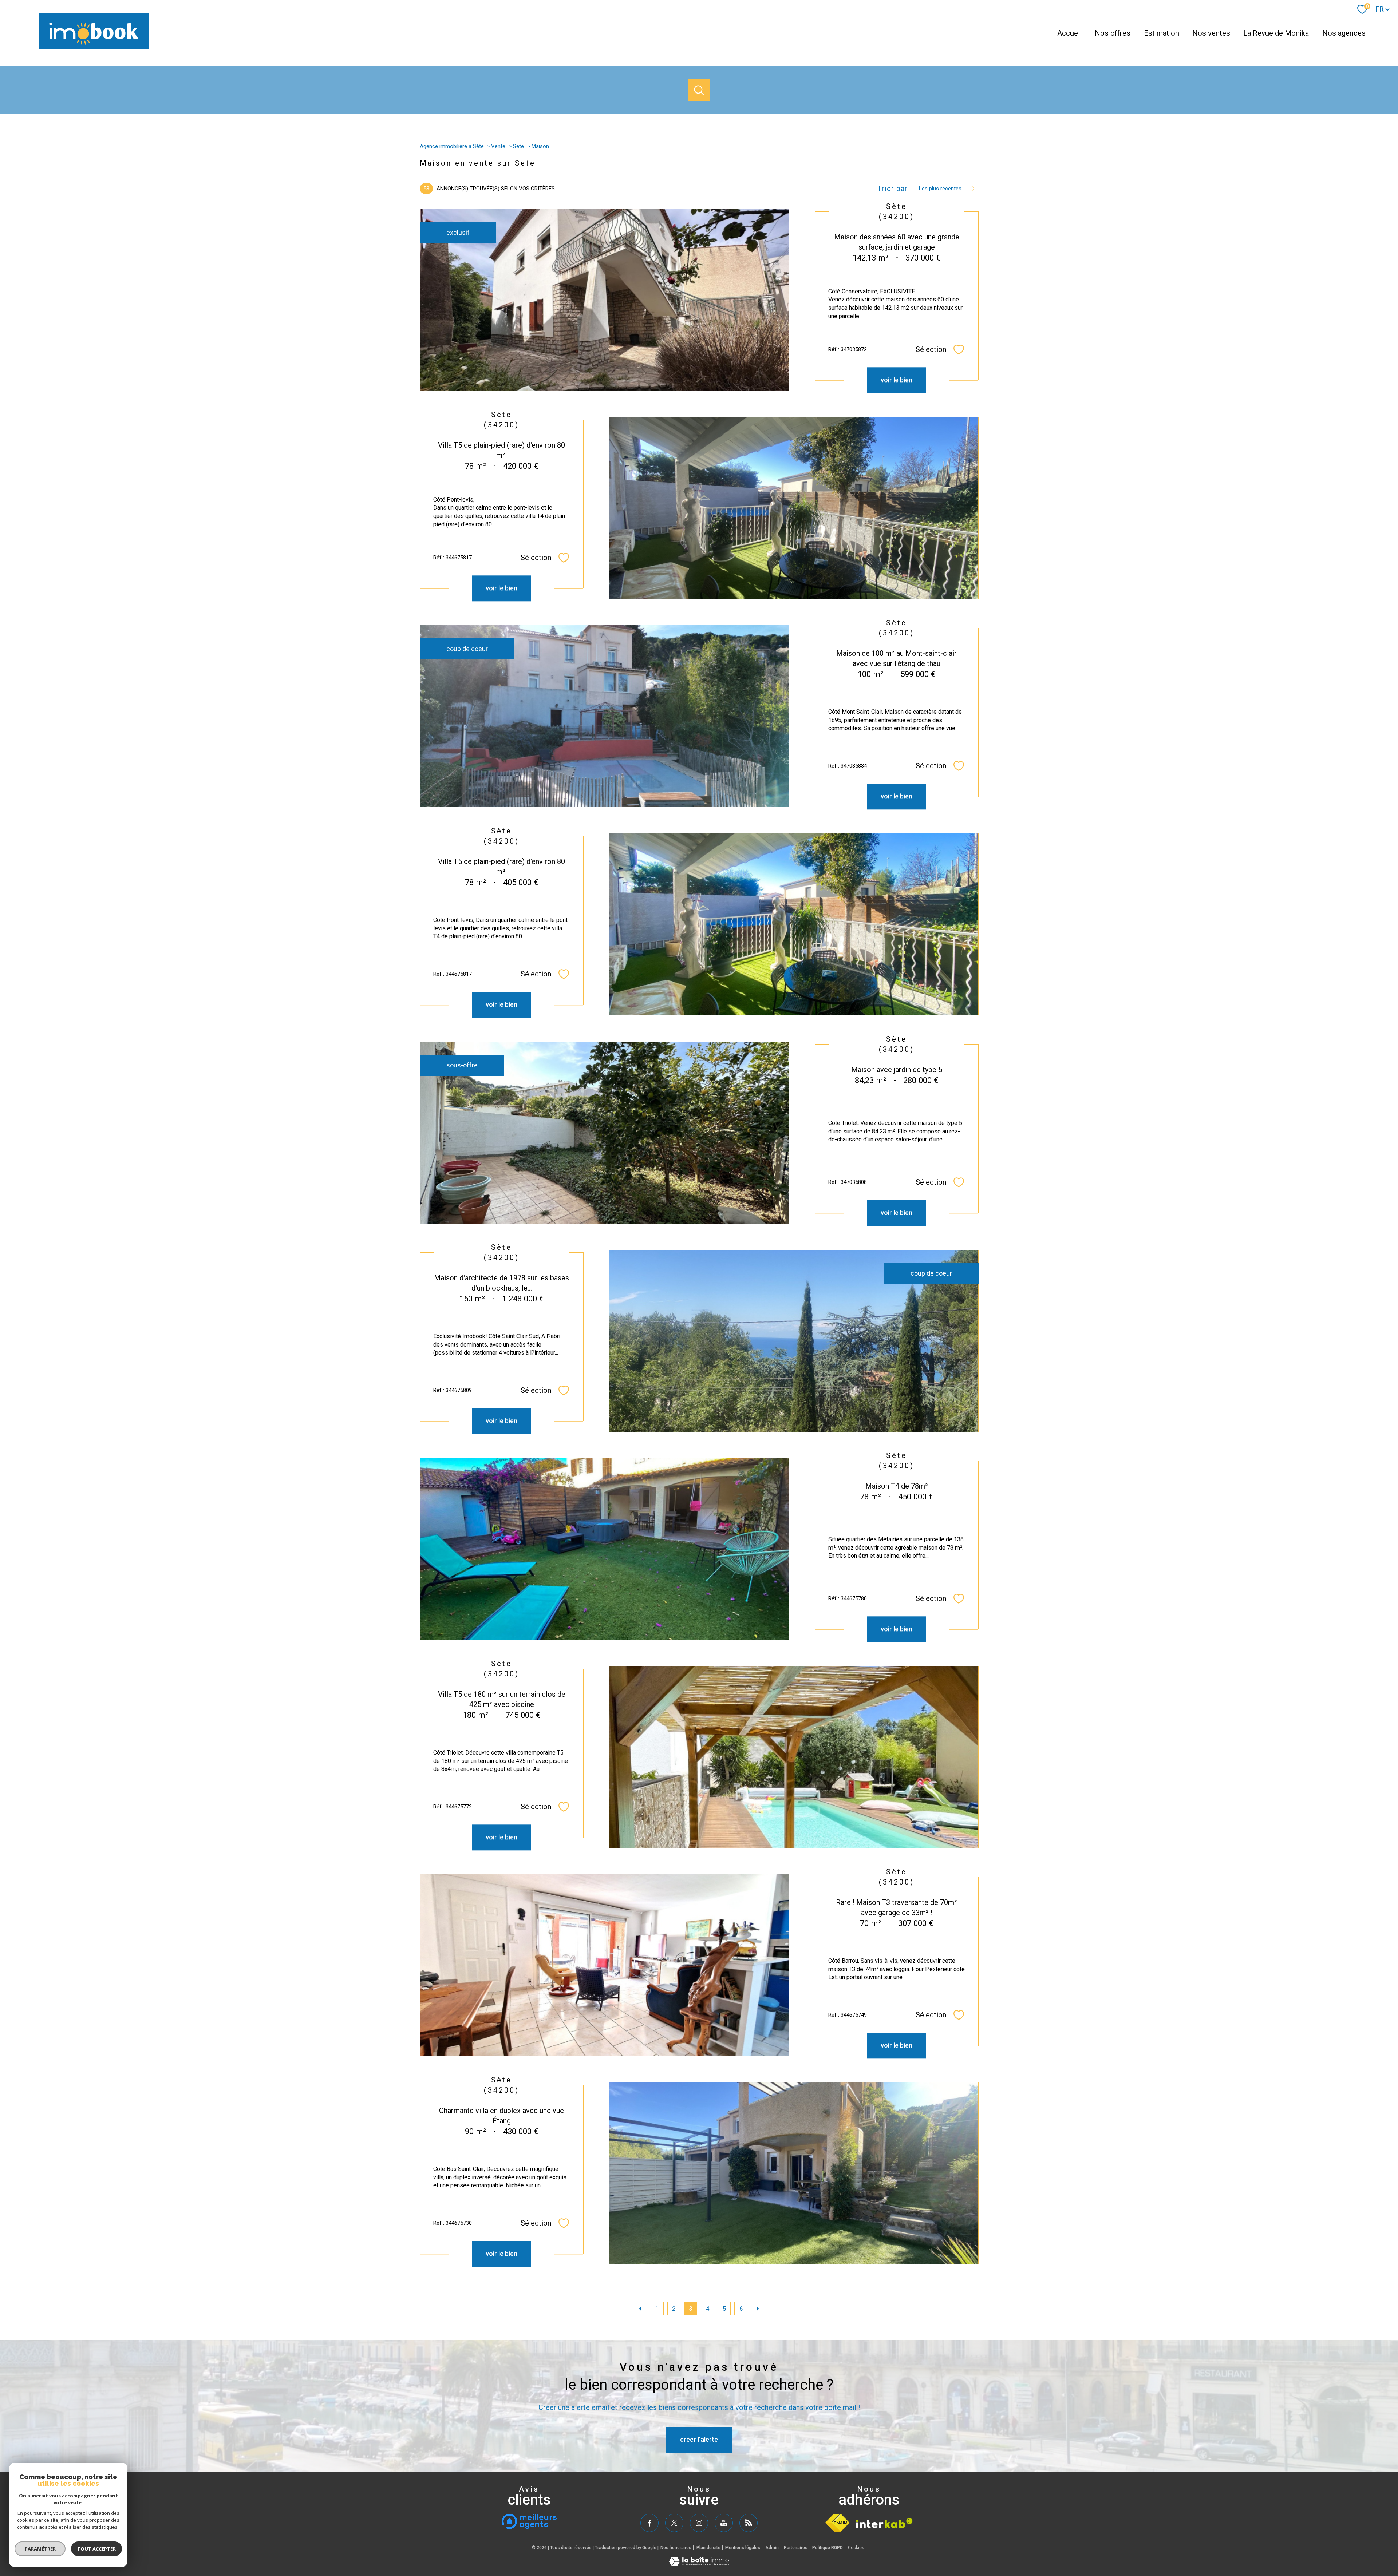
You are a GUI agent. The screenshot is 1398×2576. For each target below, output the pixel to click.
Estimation (1162, 33)
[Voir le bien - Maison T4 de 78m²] (604, 1549)
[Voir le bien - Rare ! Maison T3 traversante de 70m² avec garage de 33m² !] (604, 1965)
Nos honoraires (676, 2548)
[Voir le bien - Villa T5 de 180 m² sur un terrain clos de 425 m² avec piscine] (794, 1757)
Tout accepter (96, 2549)
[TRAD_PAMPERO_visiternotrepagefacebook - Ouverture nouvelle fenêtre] (649, 2523)
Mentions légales (743, 2548)
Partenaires (796, 2548)
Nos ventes (1211, 33)
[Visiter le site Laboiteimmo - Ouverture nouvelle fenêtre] (699, 2564)
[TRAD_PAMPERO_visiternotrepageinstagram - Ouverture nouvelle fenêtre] (699, 2523)
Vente (498, 146)
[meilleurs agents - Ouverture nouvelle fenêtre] (529, 2521)
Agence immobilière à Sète (452, 146)
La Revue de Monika (1276, 33)
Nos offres (1113, 33)
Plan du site (708, 2548)
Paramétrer (40, 2549)
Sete (518, 146)
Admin (772, 2548)
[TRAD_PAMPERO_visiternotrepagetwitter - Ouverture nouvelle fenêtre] (674, 2523)
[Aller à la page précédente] (640, 2309)
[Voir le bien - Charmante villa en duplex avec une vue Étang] (794, 2173)
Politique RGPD (828, 2548)
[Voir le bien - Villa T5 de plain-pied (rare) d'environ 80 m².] (794, 508)
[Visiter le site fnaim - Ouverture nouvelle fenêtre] (837, 2523)
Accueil (1069, 33)
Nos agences (1344, 33)
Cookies (856, 2548)
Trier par (892, 189)
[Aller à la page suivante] (758, 2309)
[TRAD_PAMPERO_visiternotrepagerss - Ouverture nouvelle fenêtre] (749, 2523)
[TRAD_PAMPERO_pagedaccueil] (94, 47)
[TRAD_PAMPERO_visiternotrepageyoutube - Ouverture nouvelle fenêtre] (724, 2523)
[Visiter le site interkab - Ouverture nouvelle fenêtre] (884, 2523)
